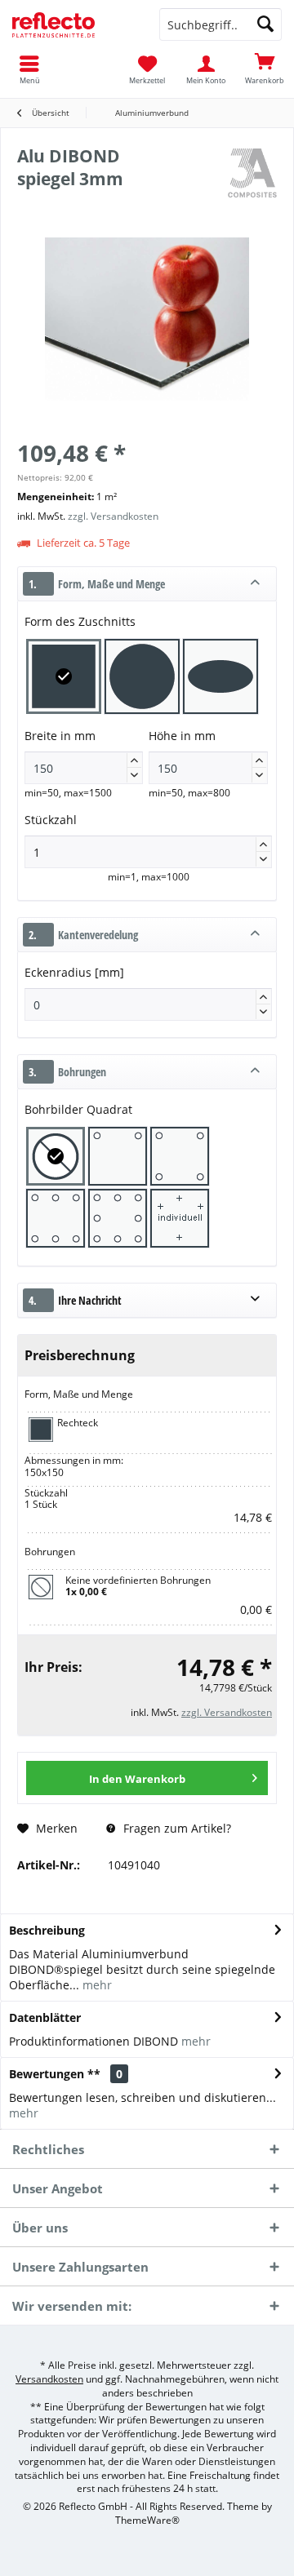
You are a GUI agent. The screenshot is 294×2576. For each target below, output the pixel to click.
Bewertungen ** (55, 2074)
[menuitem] (265, 69)
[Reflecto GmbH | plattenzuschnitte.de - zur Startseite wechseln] (73, 24)
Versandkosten (49, 2379)
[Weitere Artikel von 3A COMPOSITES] (252, 173)
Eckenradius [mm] (74, 972)
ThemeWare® (147, 2520)
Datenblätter (45, 2017)
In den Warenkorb (137, 1779)
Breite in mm (81, 753)
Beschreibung (47, 1930)
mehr (96, 1985)
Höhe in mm (205, 753)
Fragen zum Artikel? (176, 1828)
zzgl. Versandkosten (113, 516)
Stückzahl (52, 820)
